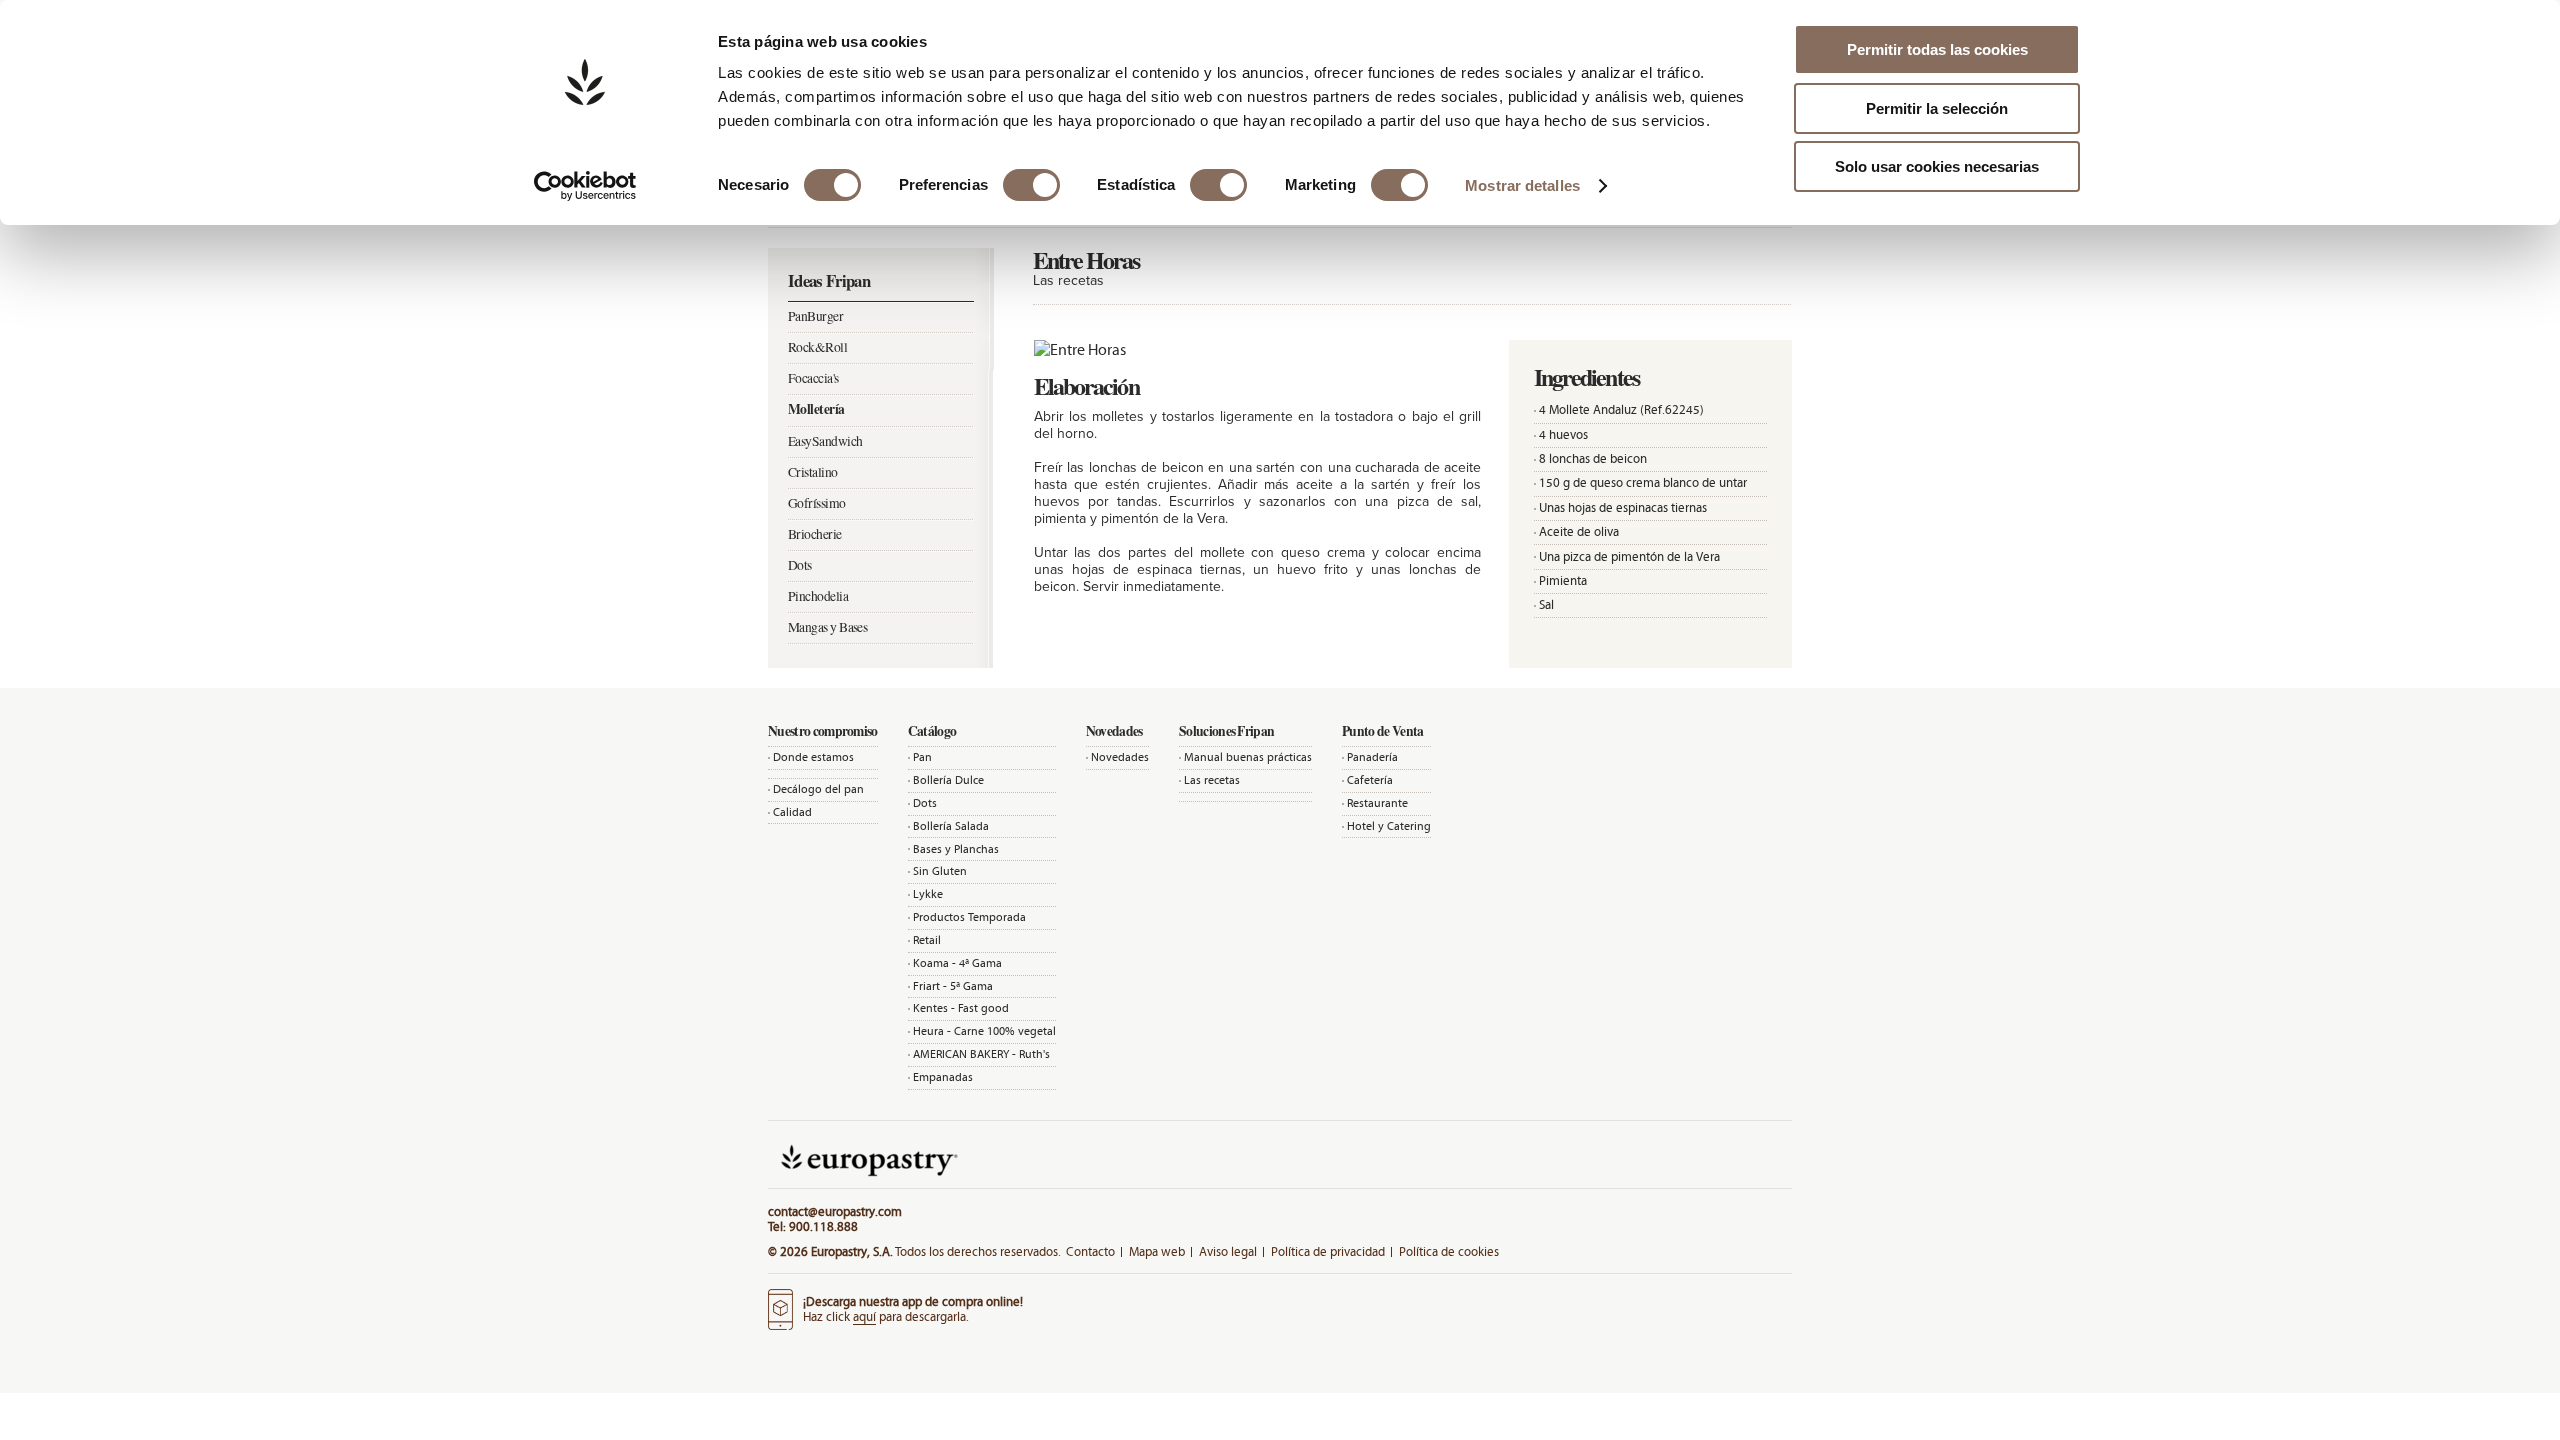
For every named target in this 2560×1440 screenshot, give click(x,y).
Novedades (1120, 757)
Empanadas (943, 1077)
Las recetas (1212, 780)
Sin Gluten (940, 871)
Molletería (816, 409)
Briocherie (815, 534)
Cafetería (1370, 780)
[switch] (1031, 185)
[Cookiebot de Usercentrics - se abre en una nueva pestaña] (585, 186)
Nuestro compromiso (823, 731)
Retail (927, 940)
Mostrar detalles (1522, 185)
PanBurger (815, 316)
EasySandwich (825, 441)
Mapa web (1157, 1251)
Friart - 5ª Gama (953, 986)
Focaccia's (813, 378)
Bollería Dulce (948, 780)
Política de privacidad (1328, 1251)
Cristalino (813, 472)
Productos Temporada (969, 917)
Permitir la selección (1937, 108)
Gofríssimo (817, 503)
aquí (864, 1316)
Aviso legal (1228, 1251)
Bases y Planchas (956, 849)
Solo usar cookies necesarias (1937, 166)
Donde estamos (813, 757)
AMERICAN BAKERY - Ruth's (981, 1054)
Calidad (792, 812)
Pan (922, 757)
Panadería (1372, 757)
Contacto (1090, 1251)
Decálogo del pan (818, 789)
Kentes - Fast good (961, 1008)
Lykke (928, 894)
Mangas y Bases (827, 627)
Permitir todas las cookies (1937, 49)
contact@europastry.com (835, 1211)
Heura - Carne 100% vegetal (984, 1031)
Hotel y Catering (1389, 826)
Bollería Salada (951, 826)
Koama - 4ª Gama (957, 963)
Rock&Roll (817, 347)
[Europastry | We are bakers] (867, 1180)
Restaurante (1377, 803)
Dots (800, 565)
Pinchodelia (818, 596)
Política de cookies (1449, 1251)
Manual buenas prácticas (1248, 757)
